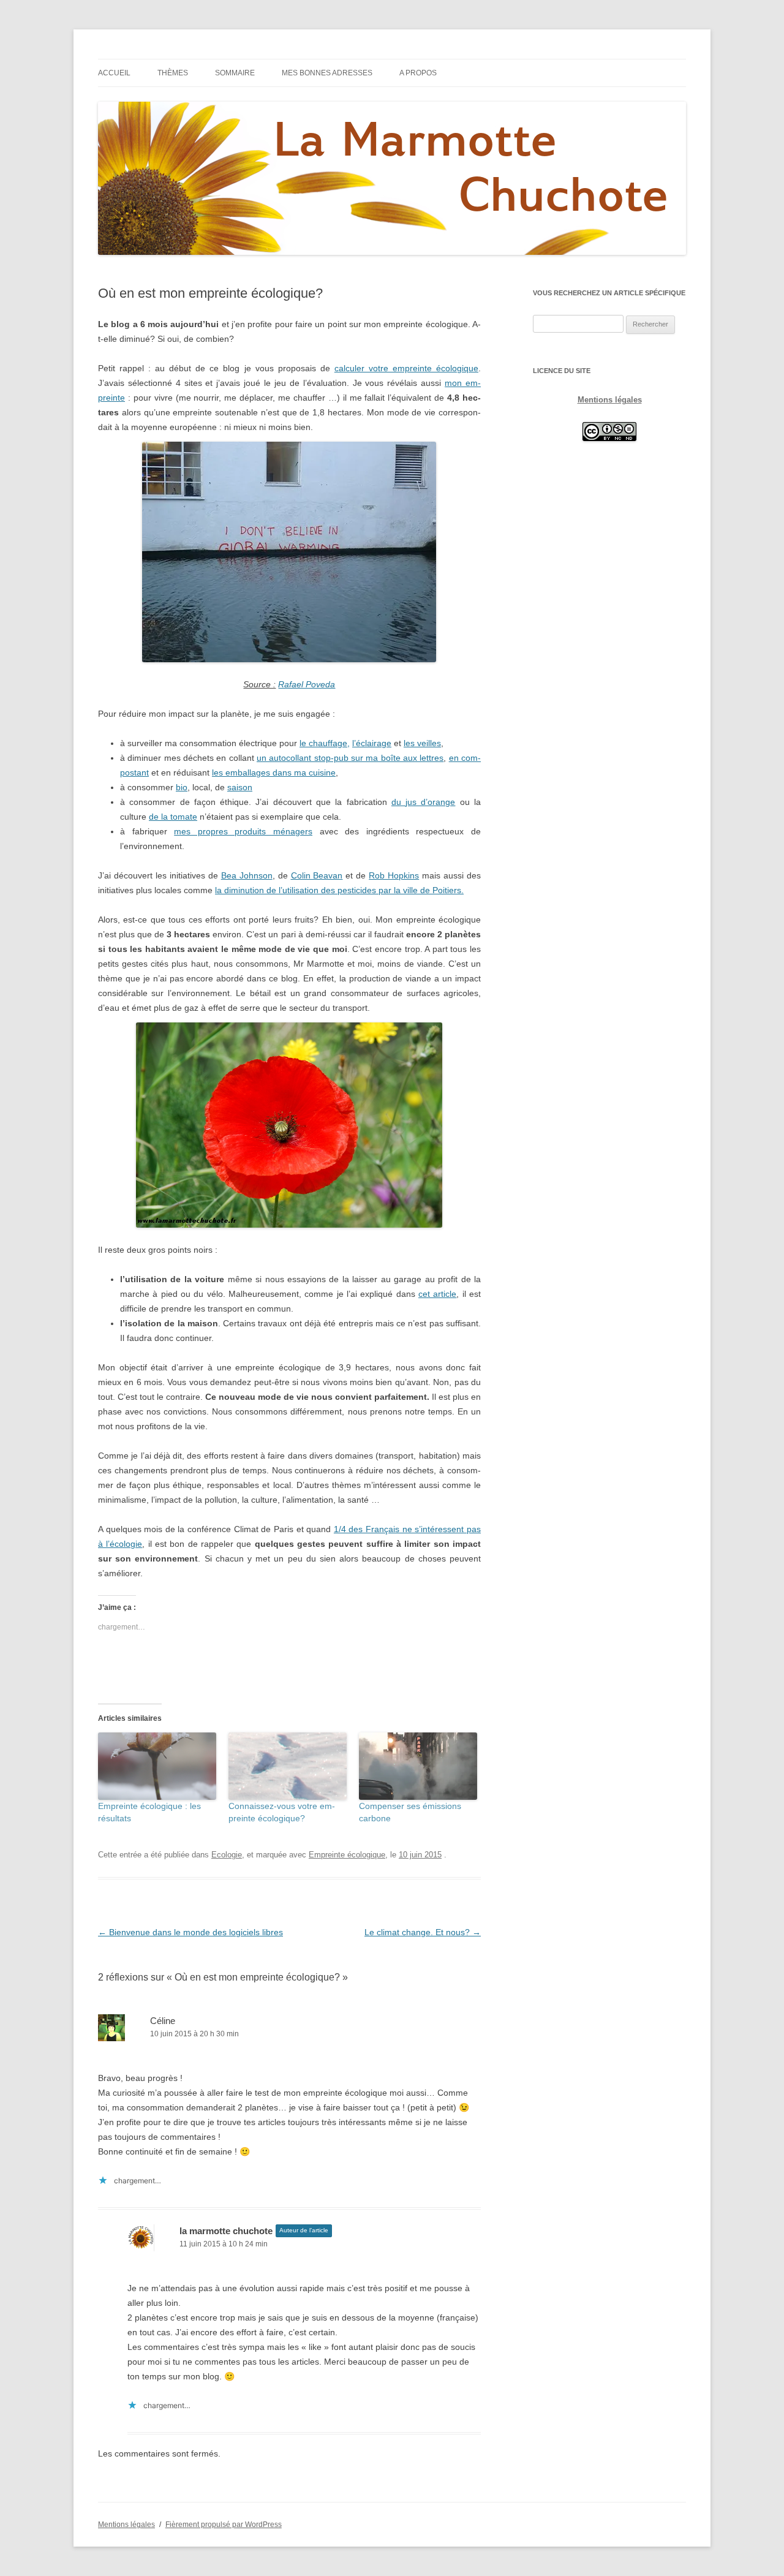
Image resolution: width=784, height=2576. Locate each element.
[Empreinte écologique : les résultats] (157, 1766)
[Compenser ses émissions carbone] (418, 1766)
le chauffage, (325, 743)
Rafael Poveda (307, 684)
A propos (418, 73)
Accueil (114, 73)
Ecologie (227, 1855)
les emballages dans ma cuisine (274, 772)
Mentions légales (610, 400)
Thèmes (173, 73)
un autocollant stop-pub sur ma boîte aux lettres (350, 758)
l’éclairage (372, 743)
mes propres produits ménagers (243, 831)
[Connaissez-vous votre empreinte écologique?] (288, 1766)
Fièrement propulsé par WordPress (224, 2525)
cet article (437, 1294)
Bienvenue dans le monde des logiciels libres (190, 1932)
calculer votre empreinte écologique (406, 368)
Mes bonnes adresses (327, 73)
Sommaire (235, 73)
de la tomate (173, 817)
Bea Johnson (247, 875)
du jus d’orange (424, 802)
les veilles (422, 743)
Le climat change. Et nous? (423, 1932)
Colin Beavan (317, 875)
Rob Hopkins (394, 875)
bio (182, 787)
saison (240, 787)
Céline (163, 2021)
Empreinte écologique (347, 1855)
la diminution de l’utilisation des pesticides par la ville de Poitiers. (339, 890)
